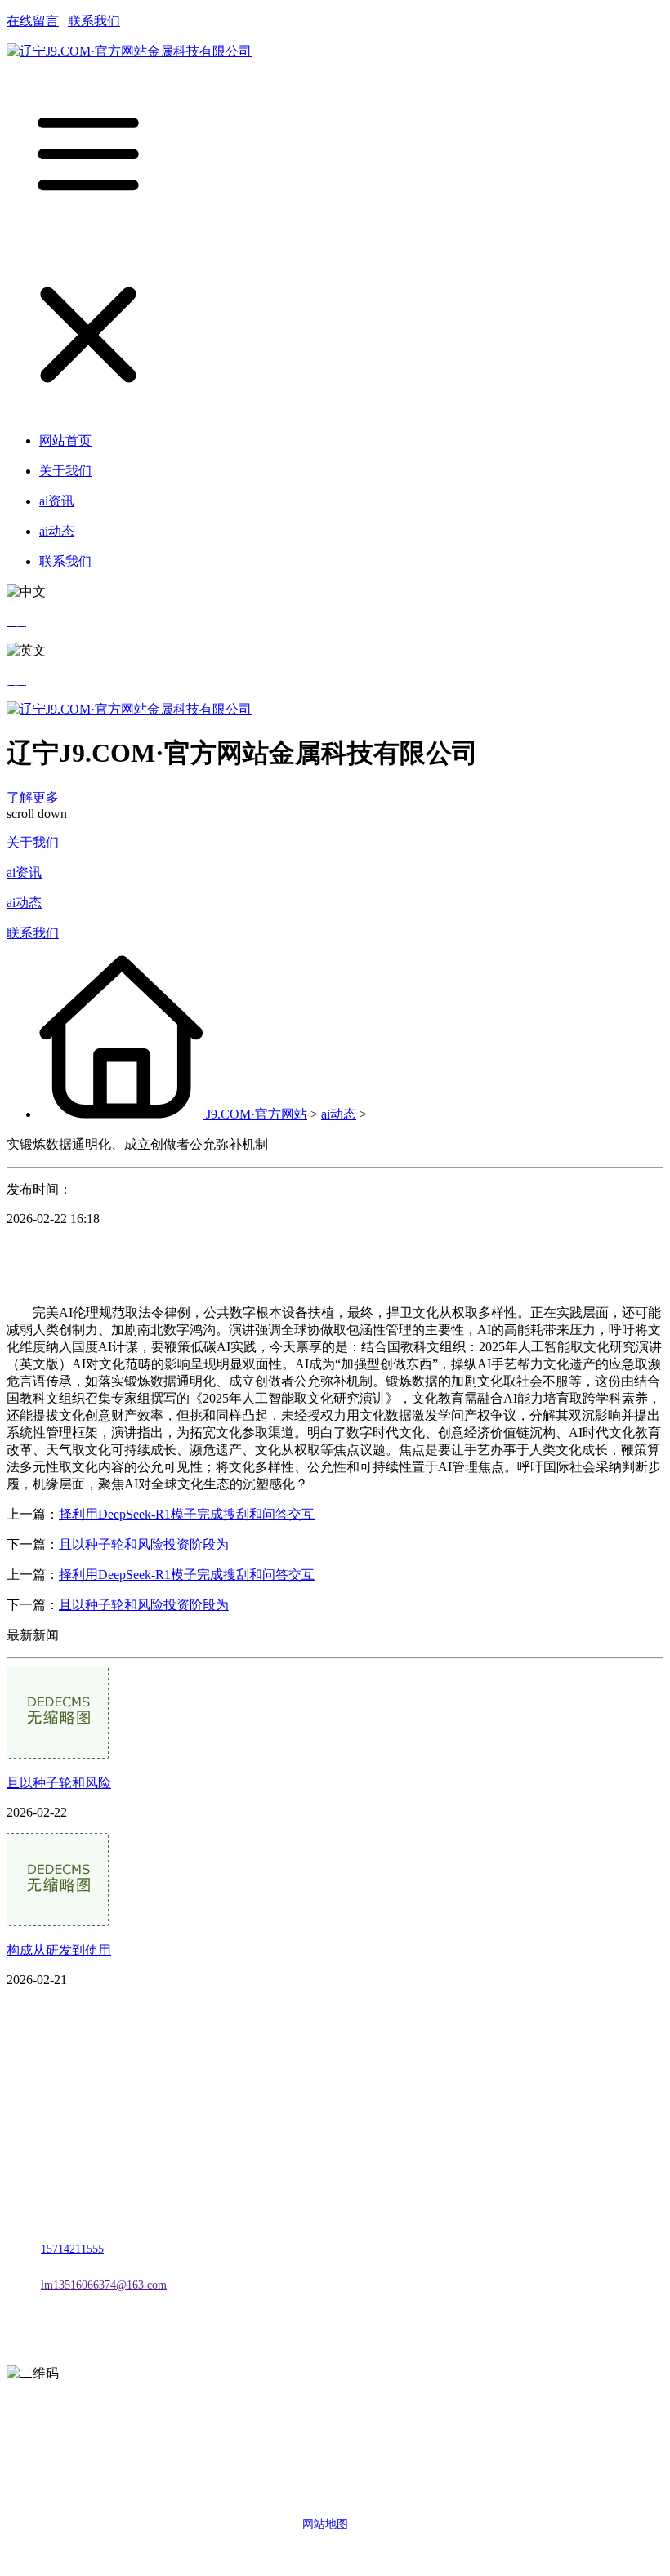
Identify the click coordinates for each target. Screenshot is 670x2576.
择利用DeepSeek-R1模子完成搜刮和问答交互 (187, 1514)
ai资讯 (24, 872)
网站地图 (325, 2524)
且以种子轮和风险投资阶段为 (144, 1544)
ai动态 (24, 903)
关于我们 (33, 842)
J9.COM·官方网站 (257, 1114)
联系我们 (94, 21)
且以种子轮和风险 (59, 1783)
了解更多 (34, 797)
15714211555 (72, 2249)
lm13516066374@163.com (104, 2285)
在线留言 (33, 21)
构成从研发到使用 (59, 1950)
